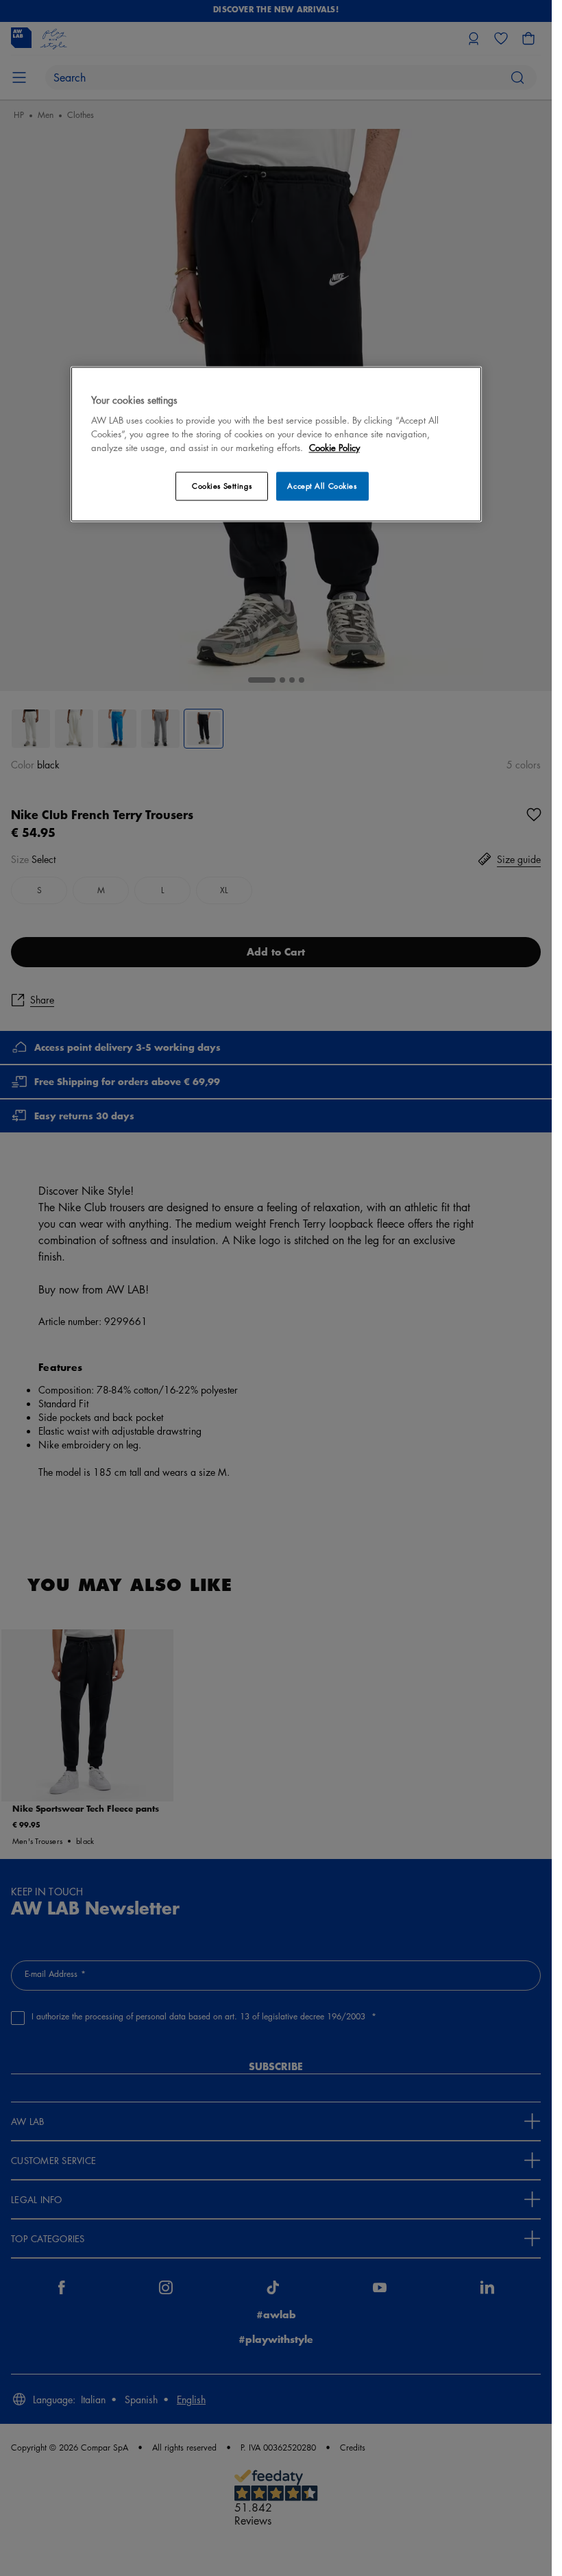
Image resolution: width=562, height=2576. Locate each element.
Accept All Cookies (322, 486)
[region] (276, 444)
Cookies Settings (222, 486)
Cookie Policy (334, 448)
